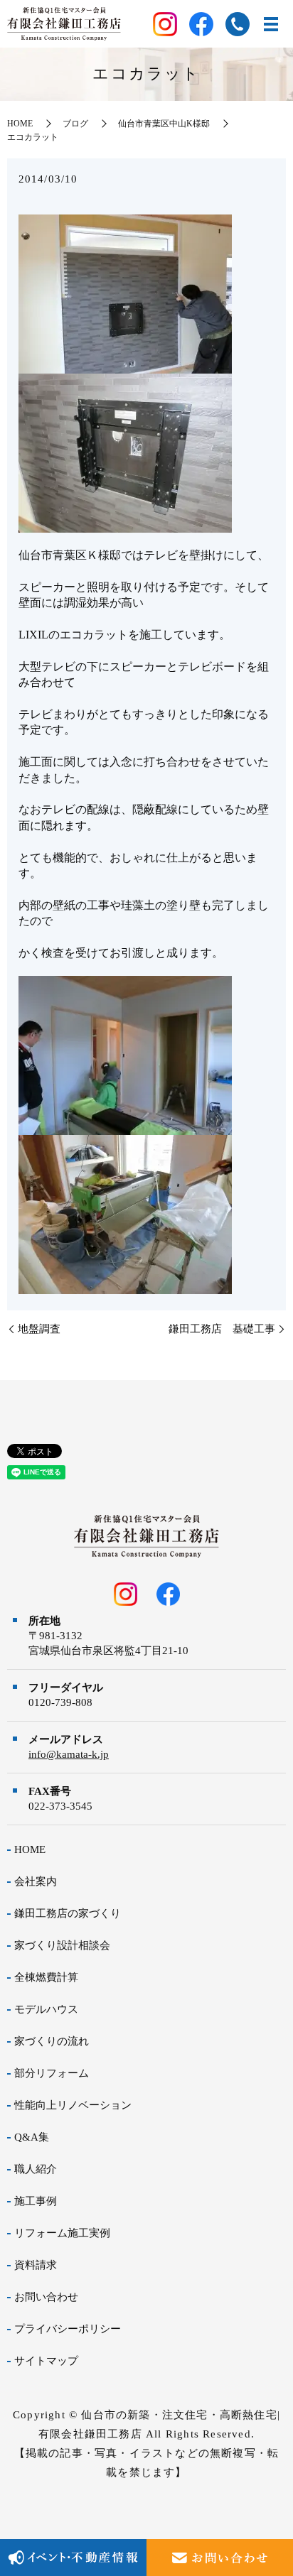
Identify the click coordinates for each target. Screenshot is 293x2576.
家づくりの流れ (52, 2041)
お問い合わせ (46, 2297)
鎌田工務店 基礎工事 (222, 1329)
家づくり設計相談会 (62, 1945)
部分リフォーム (52, 2073)
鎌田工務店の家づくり (68, 1913)
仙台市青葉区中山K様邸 (164, 124)
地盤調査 (39, 1329)
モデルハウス (46, 2009)
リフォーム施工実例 (62, 2233)
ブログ (75, 124)
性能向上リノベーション (73, 2105)
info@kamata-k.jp (69, 1754)
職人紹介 (36, 2169)
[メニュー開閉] (271, 24)
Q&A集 (32, 2137)
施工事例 (36, 2201)
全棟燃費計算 (46, 1977)
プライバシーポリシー (68, 2329)
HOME (20, 124)
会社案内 (36, 1881)
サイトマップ (46, 2361)
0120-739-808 (60, 1702)
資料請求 (36, 2265)
